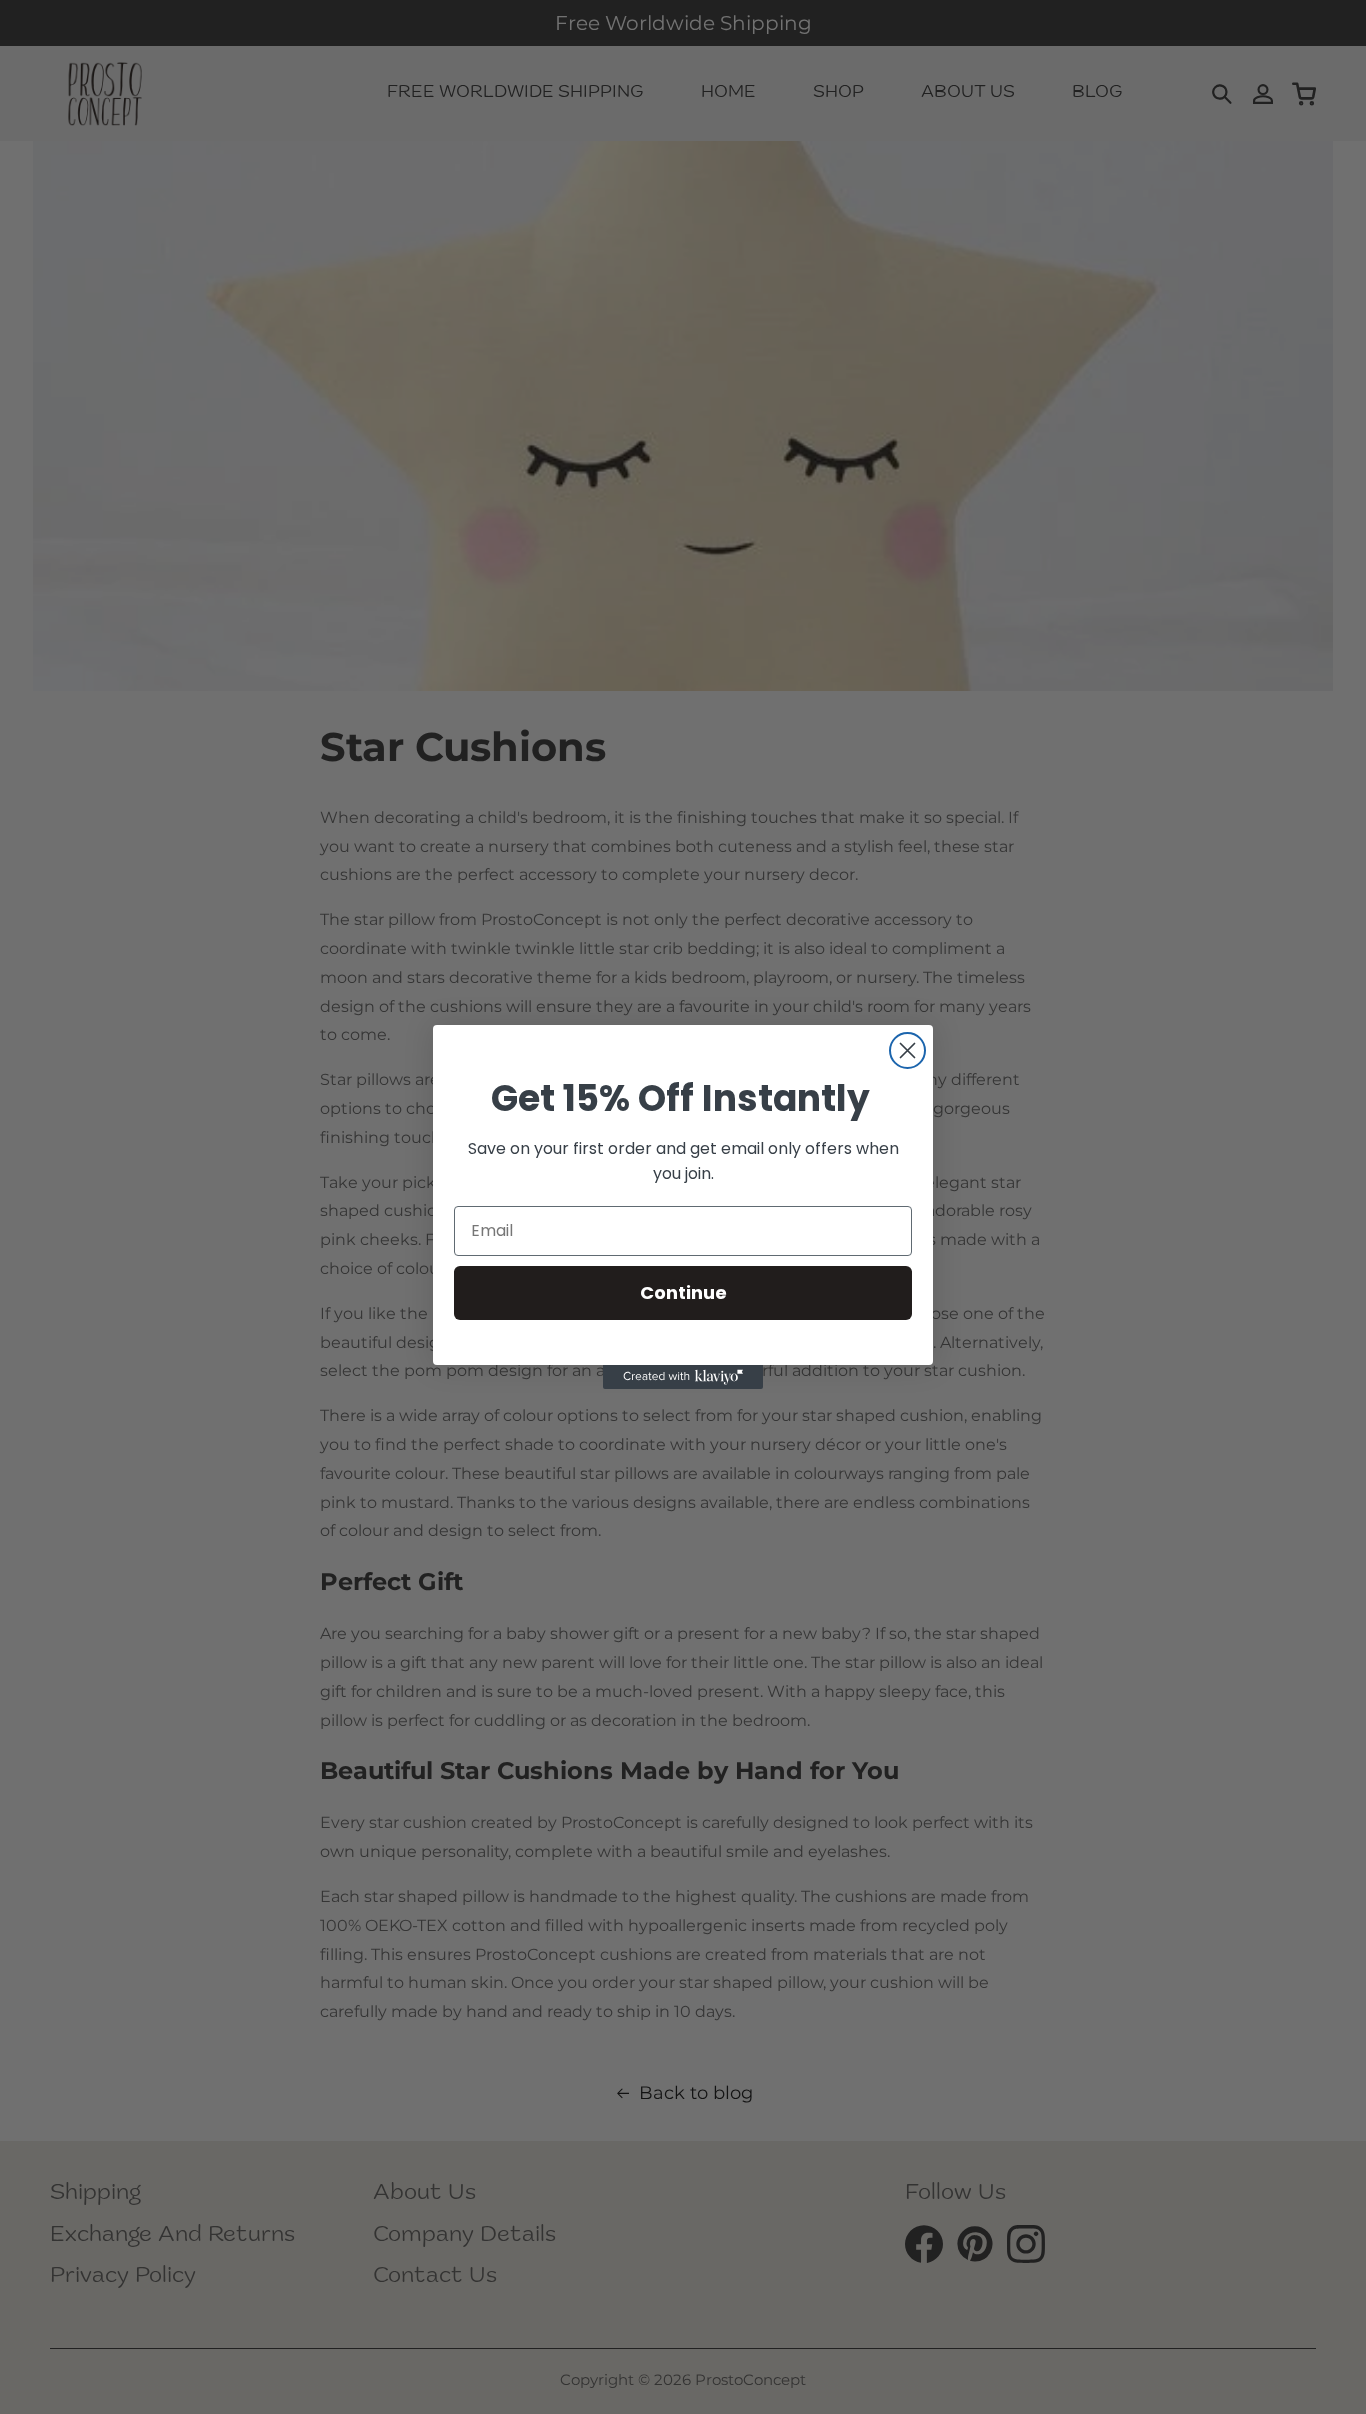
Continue (683, 1292)
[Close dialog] (907, 1050)
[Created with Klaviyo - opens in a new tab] (683, 1377)
